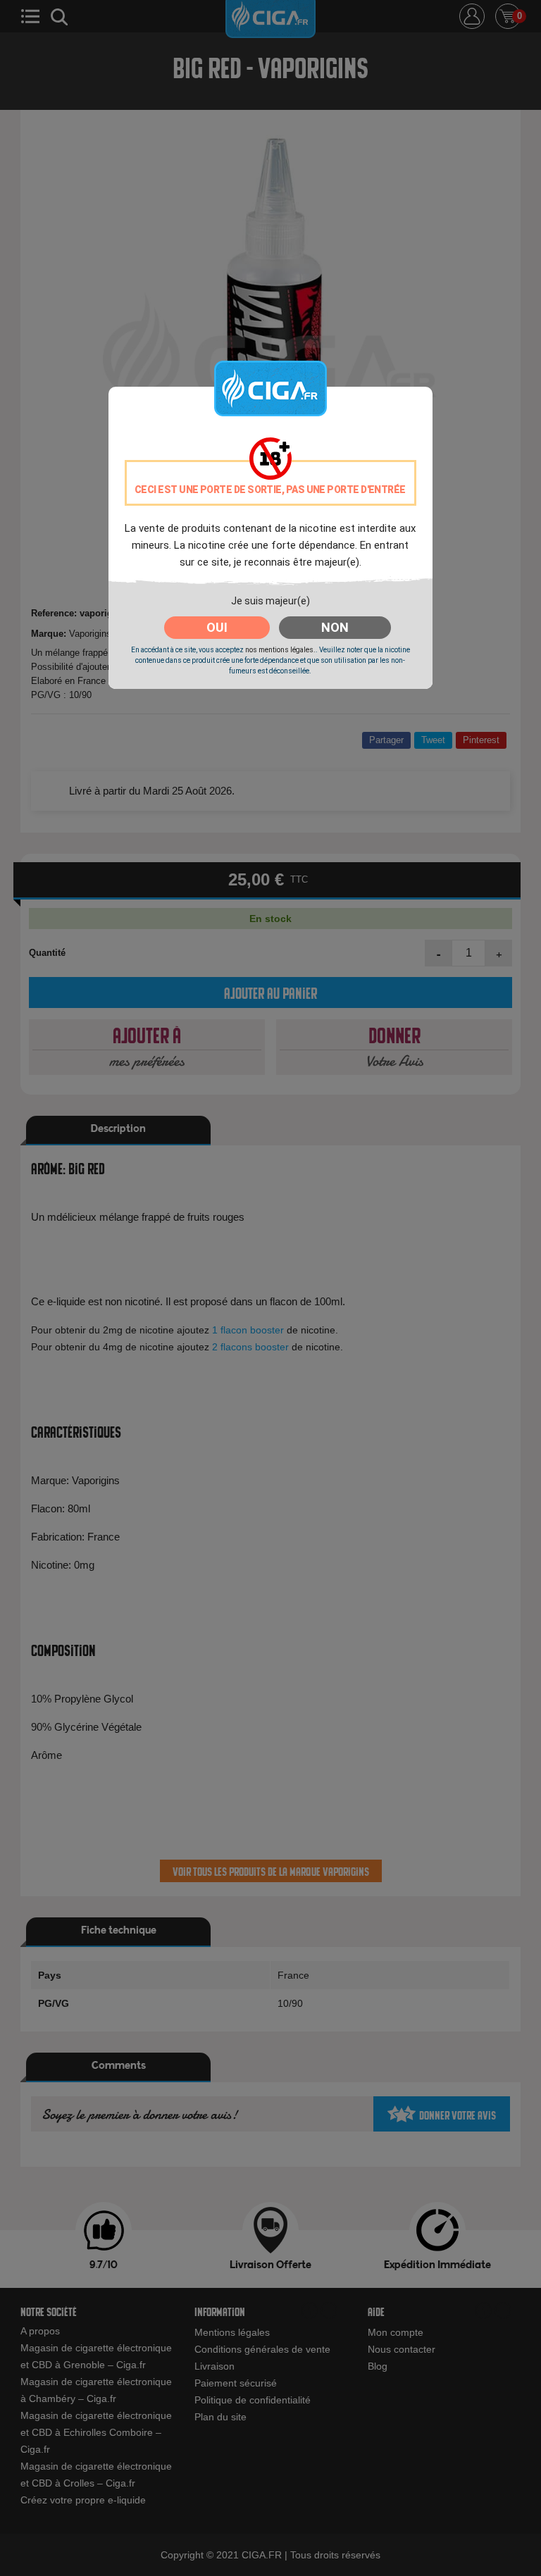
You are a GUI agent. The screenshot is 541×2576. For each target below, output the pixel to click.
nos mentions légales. (280, 650)
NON (335, 627)
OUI (217, 627)
